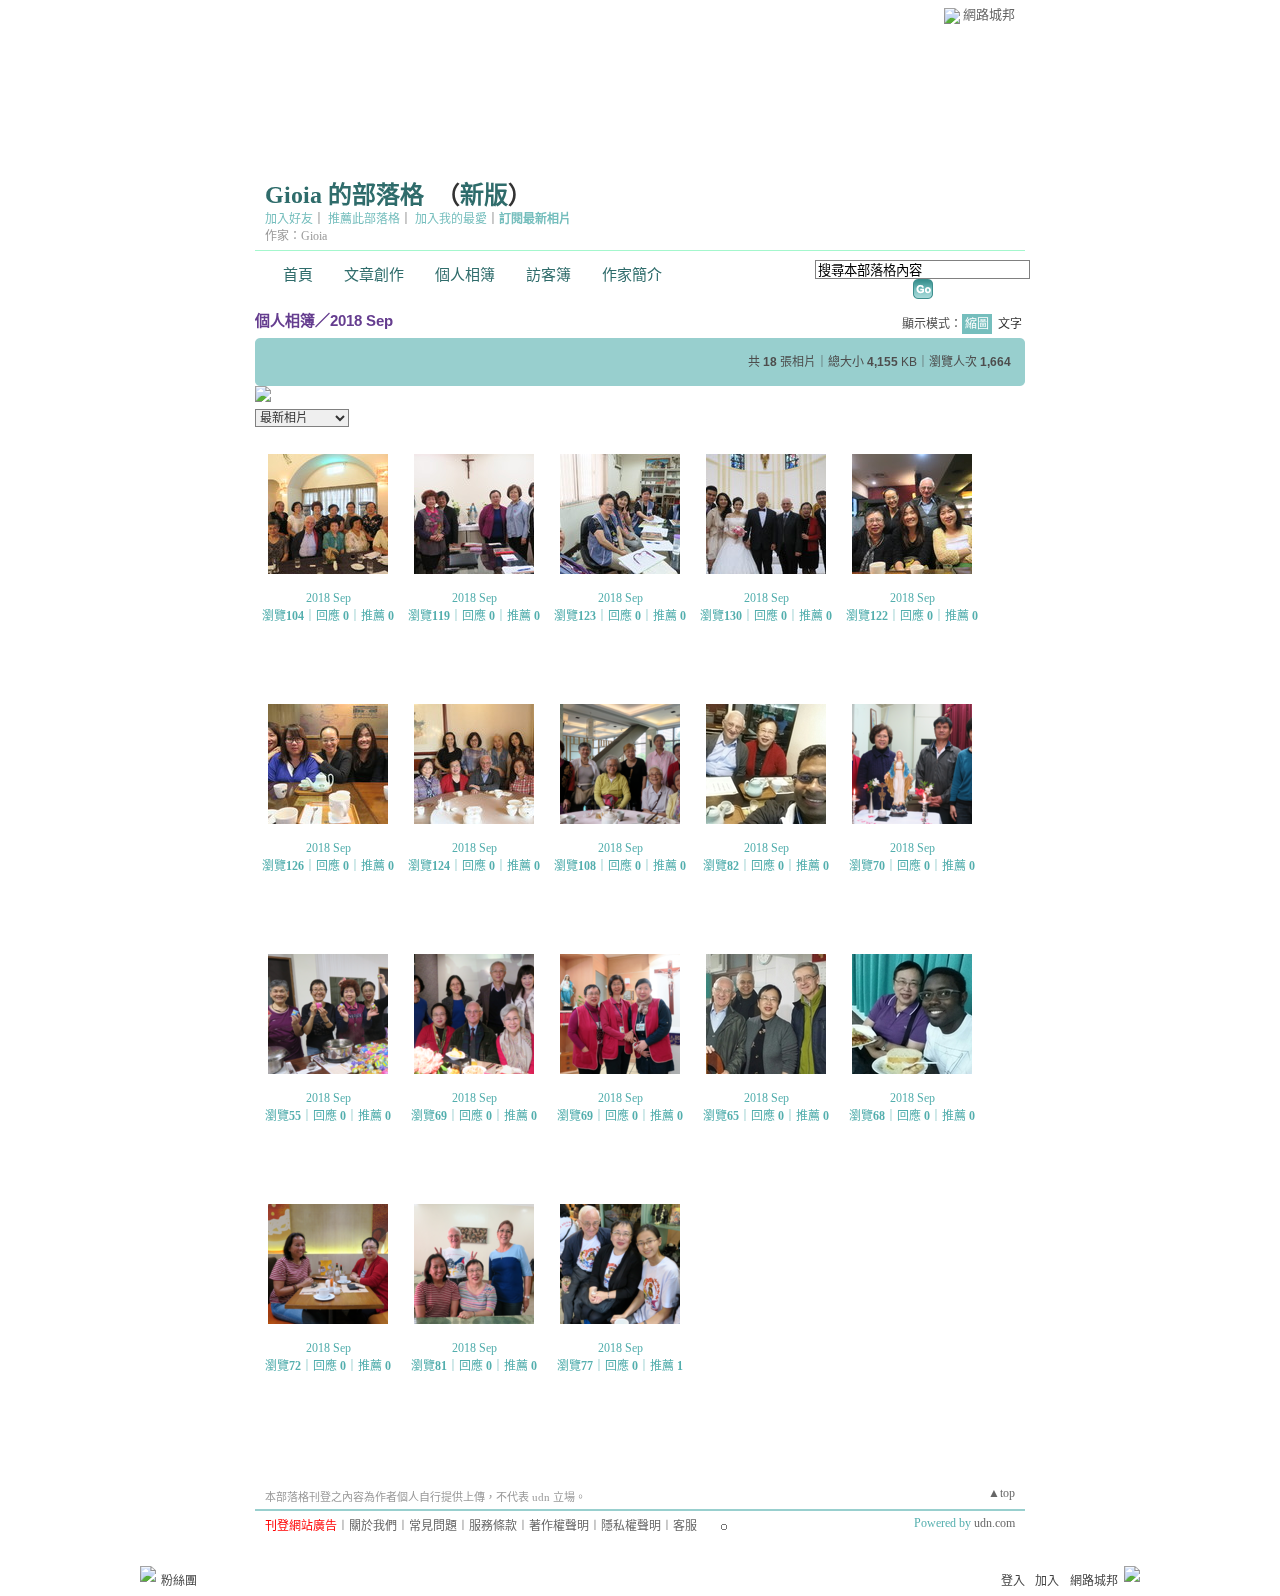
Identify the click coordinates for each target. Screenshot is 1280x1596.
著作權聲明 (559, 1526)
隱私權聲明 (631, 1526)
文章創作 (374, 275)
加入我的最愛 (451, 219)
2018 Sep (361, 320)
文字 (1010, 324)
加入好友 (289, 219)
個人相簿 (465, 275)
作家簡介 (632, 275)
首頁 (298, 275)
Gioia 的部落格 (344, 195)
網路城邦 (989, 14)
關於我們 (373, 1526)
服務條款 (493, 1526)
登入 (1013, 1581)
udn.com (994, 1523)
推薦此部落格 (364, 219)
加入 (1047, 1581)
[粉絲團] (148, 1574)
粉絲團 (179, 1581)
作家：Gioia (296, 236)
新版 (484, 195)
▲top (1001, 1493)
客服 (685, 1526)
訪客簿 (548, 275)
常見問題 (433, 1526)
